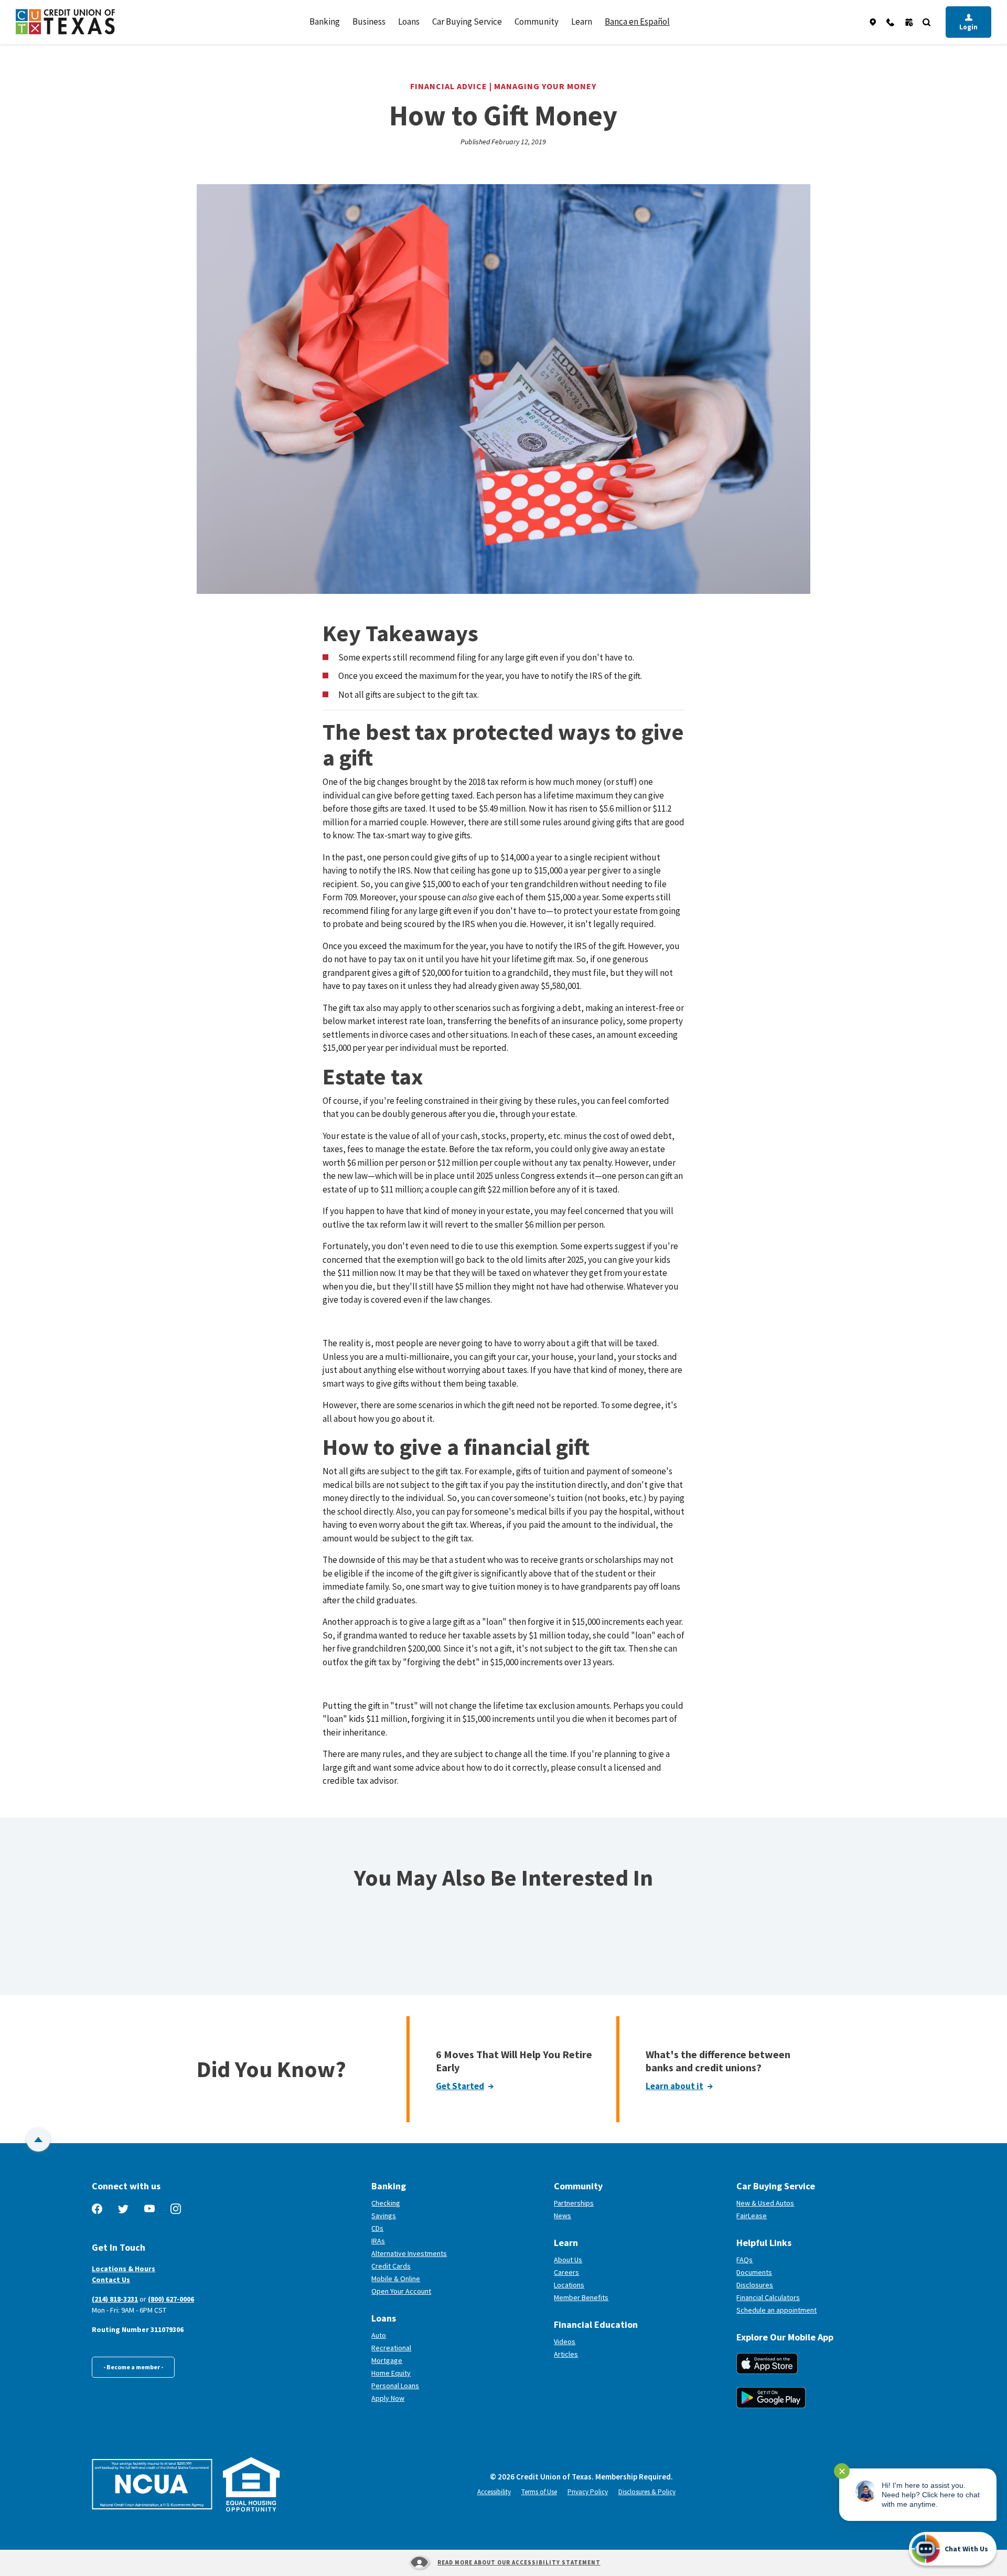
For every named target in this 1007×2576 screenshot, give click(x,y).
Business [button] (369, 22)
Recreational (391, 2348)
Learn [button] (582, 22)
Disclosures (755, 2285)
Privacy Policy (588, 2492)
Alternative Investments (409, 2253)
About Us (568, 2260)
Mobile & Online (396, 2279)
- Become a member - (133, 2367)
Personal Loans (395, 2386)
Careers (566, 2272)
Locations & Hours (124, 2269)
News (563, 2216)
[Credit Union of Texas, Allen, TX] (65, 22)
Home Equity (391, 2373)
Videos (565, 2341)
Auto (379, 2335)
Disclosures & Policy (647, 2492)
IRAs (378, 2241)
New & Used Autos (765, 2203)
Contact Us (111, 2280)
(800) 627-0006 (171, 2299)
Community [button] (537, 22)
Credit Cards (391, 2266)
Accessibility (494, 2492)
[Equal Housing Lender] (251, 2484)
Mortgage (387, 2360)
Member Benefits (581, 2297)
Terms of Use (539, 2492)
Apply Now (388, 2398)
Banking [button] (325, 22)
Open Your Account (440, 2291)
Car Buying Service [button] (467, 22)
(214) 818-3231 (115, 2299)
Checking (386, 2203)
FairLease (790, 2216)
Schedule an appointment (815, 2310)
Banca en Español (637, 22)
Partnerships (574, 2203)
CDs (377, 2228)
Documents (754, 2272)
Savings (384, 2216)
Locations (569, 2285)
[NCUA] (152, 2484)
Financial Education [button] (596, 2324)
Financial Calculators (768, 2297)
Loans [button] (409, 22)
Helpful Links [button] (764, 2243)
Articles (566, 2354)
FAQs (744, 2260)
